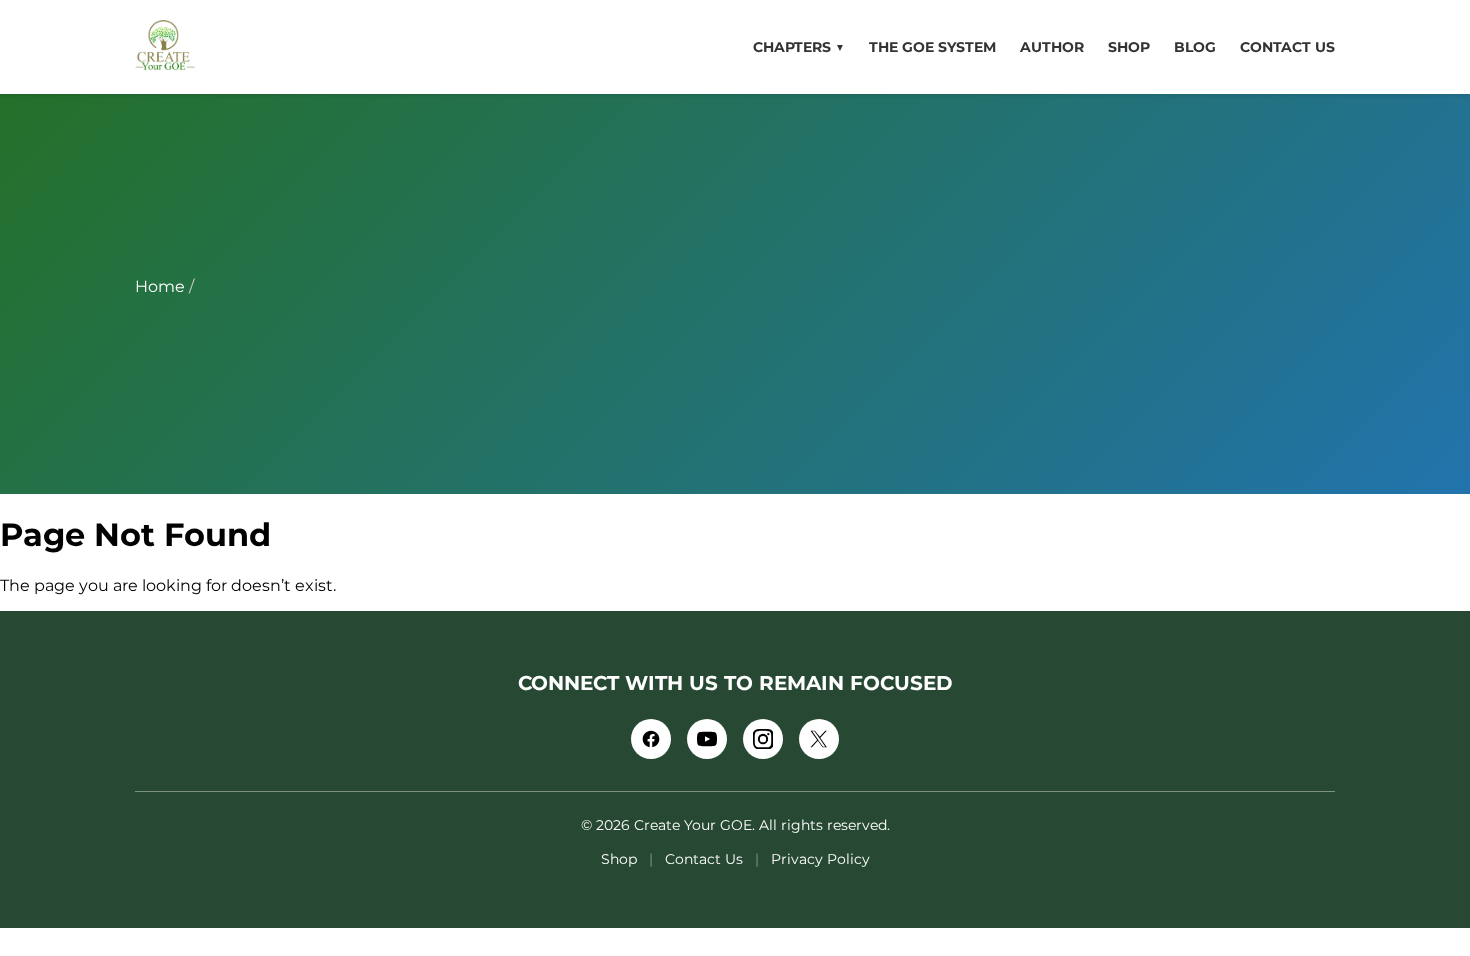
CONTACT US (1287, 47)
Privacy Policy (820, 859)
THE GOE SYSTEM (932, 47)
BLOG (1195, 47)
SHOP (1129, 47)
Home (160, 286)
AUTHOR (1052, 47)
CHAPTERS (799, 47)
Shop (619, 859)
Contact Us (704, 859)
